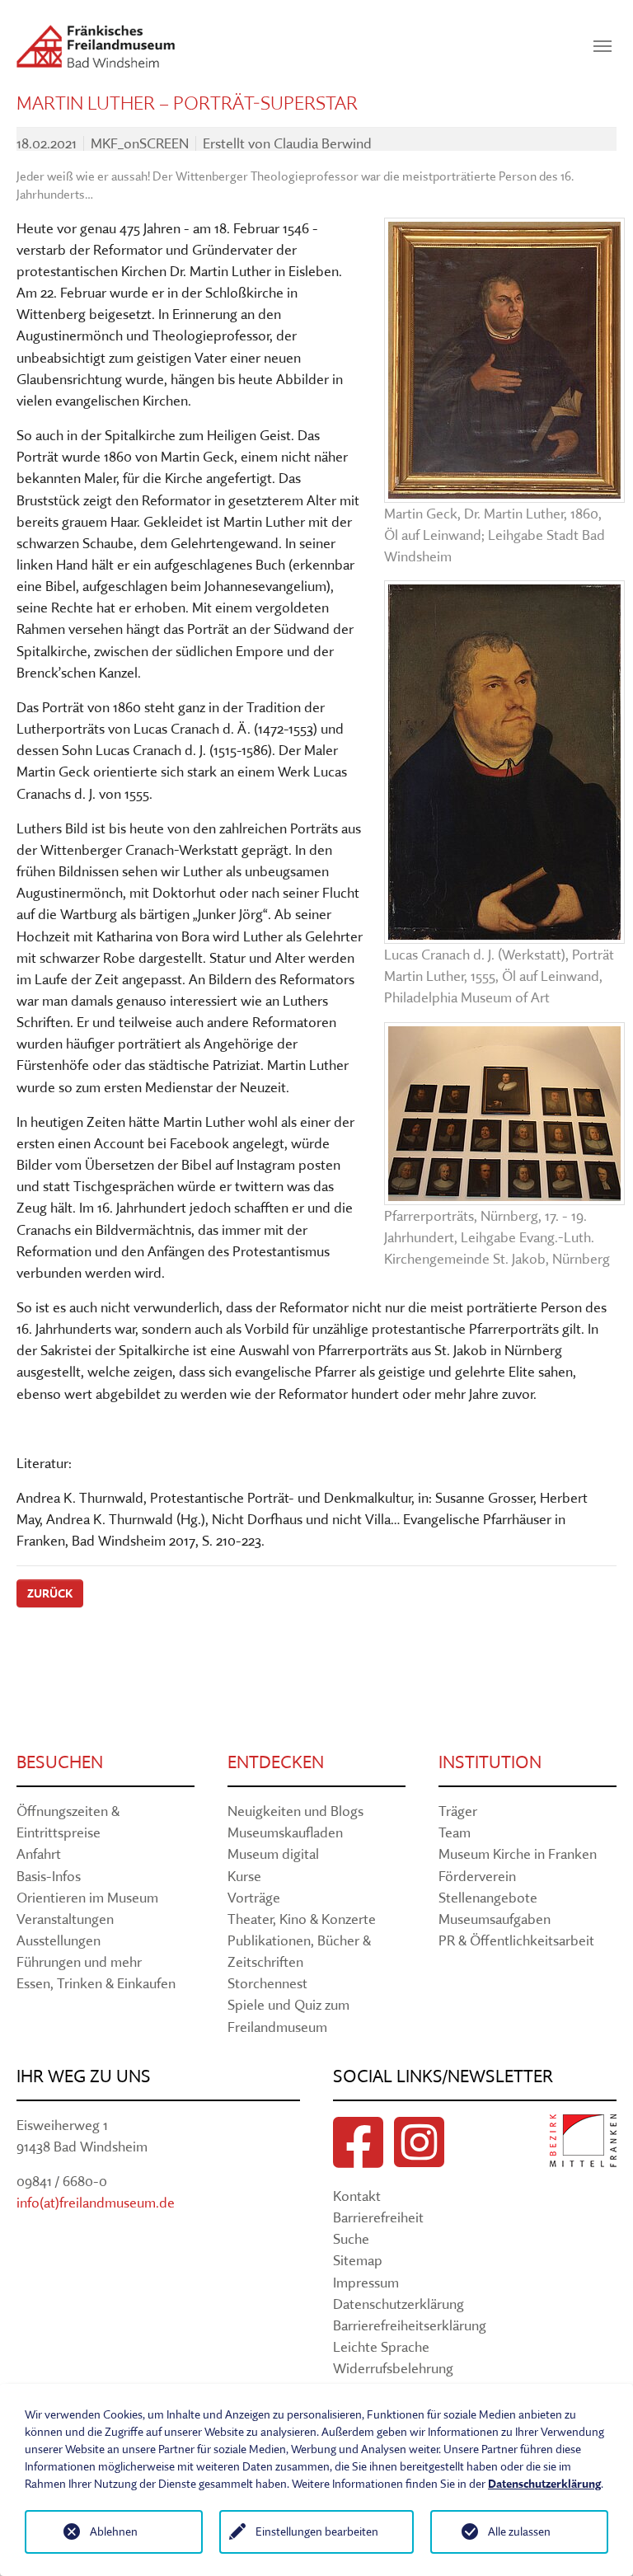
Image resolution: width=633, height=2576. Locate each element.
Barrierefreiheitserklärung (410, 2325)
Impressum (366, 2282)
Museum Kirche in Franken (518, 1853)
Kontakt (357, 2196)
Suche (351, 2238)
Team (455, 1832)
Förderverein (477, 1876)
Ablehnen (114, 2531)
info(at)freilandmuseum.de (96, 2202)
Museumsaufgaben (495, 1919)
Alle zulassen (519, 2531)
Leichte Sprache (381, 2346)
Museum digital (273, 1853)
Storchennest (267, 1983)
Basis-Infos (49, 1876)
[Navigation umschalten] (603, 46)
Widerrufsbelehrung (393, 2368)
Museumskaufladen (285, 1832)
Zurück (50, 1593)
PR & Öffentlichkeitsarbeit (516, 1940)
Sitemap (358, 2260)
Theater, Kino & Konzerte (302, 1919)
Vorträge (254, 1897)
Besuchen (60, 1762)
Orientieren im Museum (87, 1897)
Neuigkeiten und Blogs (295, 1811)
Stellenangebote (488, 1897)
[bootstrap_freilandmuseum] (96, 46)
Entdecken (276, 1762)
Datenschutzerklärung (399, 2304)
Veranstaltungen (65, 1919)
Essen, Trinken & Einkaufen (96, 1983)
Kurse (244, 1876)
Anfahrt (39, 1853)
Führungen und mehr (79, 1961)
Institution (490, 1762)
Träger (458, 1811)
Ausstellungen (59, 1940)
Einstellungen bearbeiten (317, 2531)
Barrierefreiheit (378, 2217)
